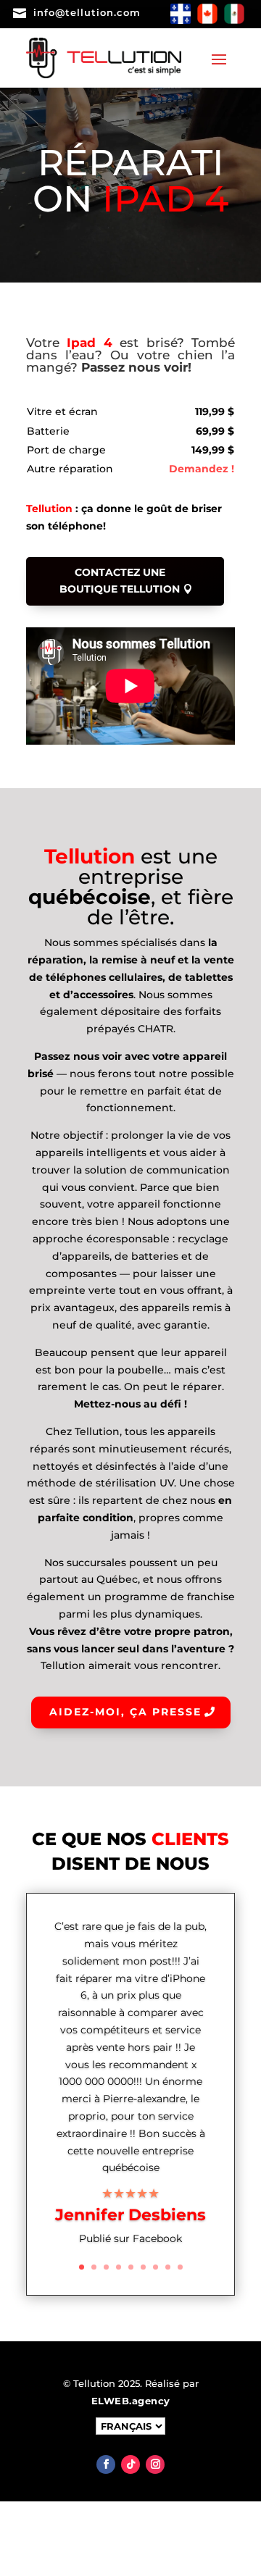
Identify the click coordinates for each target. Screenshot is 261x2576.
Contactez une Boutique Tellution (120, 581)
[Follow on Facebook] (106, 2464)
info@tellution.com (87, 12)
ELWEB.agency (131, 2401)
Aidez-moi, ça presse (125, 1712)
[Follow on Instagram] (155, 2464)
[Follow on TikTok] (130, 2464)
